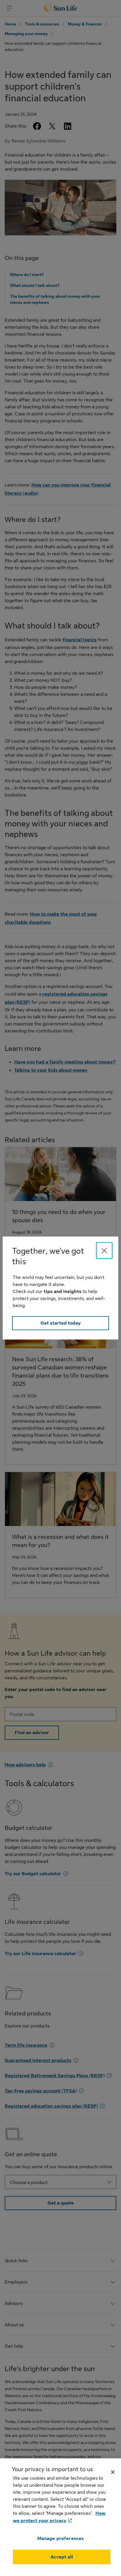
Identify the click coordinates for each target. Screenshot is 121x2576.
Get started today (61, 1323)
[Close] (104, 1251)
